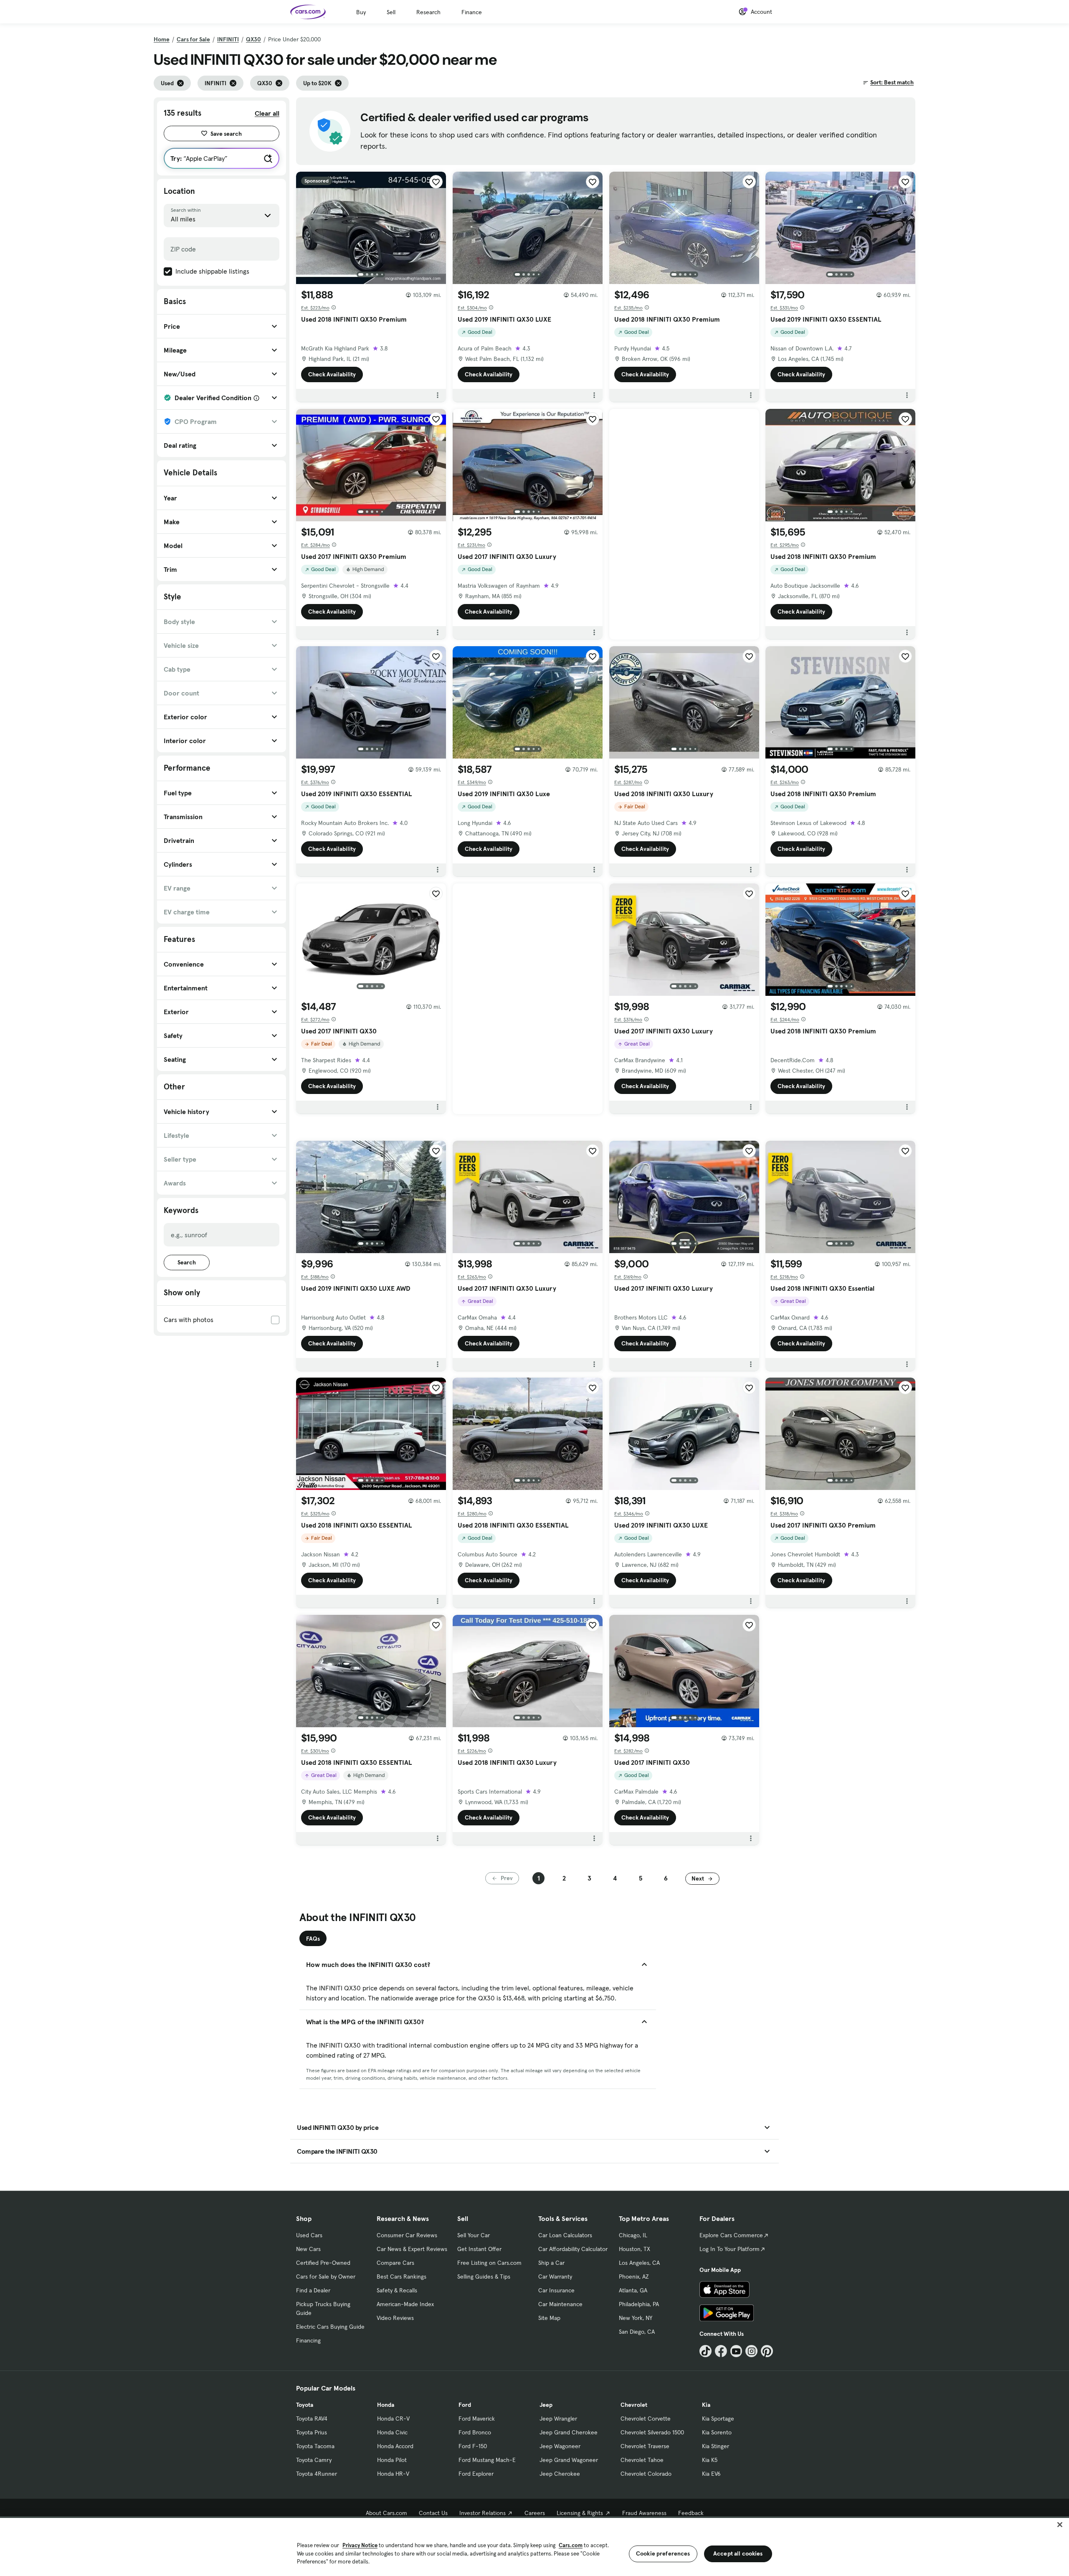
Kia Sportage (718, 2419)
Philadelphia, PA (639, 2304)
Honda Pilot (392, 2460)
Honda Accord (395, 2446)
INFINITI (228, 39)
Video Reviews (395, 2318)
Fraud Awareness (644, 2513)
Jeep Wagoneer (560, 2446)
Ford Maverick (477, 2419)
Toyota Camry (314, 2460)
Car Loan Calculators (565, 2235)
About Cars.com (386, 2513)
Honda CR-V (393, 2419)
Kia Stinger (716, 2446)
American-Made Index (405, 2304)
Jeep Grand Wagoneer (569, 2460)
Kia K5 (710, 2460)
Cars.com (571, 2545)
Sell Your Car (474, 2235)
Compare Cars (395, 2263)
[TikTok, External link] (705, 2351)
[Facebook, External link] (721, 2351)
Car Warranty (555, 2277)
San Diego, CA (637, 2332)
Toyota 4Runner (317, 2474)
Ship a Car (551, 2263)
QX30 (253, 39)
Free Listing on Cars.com (489, 2263)
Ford (465, 2405)
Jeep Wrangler (558, 2419)
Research (428, 12)
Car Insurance (556, 2290)
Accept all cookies (738, 2553)
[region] (534, 2546)
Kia (706, 2405)
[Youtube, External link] (736, 2351)
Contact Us (433, 2513)
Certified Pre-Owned (323, 2263)
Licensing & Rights (580, 2513)
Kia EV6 (711, 2474)
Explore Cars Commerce (731, 2235)
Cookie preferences (663, 2553)
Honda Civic (392, 2432)
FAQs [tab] (313, 1939)
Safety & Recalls (397, 2290)
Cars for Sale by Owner (326, 2277)
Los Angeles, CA (639, 2263)
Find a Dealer (313, 2290)
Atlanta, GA (633, 2290)
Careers (535, 2513)
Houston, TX (635, 2249)
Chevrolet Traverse (645, 2446)
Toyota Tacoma (315, 2446)
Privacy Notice (360, 2545)
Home (162, 39)
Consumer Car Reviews (407, 2235)
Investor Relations (483, 2513)
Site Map (549, 2318)
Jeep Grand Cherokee (569, 2432)
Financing (308, 2340)
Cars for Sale (193, 39)
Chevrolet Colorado (646, 2474)
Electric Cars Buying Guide (330, 2327)
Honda (386, 2405)
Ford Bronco (475, 2432)
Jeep (546, 2405)
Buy (361, 12)
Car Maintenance (560, 2304)
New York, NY (636, 2318)
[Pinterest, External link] (767, 2351)
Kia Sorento (717, 2432)
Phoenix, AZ (634, 2277)
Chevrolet (634, 2405)
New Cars (308, 2249)
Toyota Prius (312, 2432)
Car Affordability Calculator (573, 2249)
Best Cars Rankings (402, 2277)
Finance (472, 12)
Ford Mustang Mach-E (487, 2460)
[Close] (1060, 2525)
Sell (391, 12)
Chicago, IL (633, 2235)
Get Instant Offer (479, 2249)
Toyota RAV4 (312, 2419)
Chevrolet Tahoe (642, 2460)
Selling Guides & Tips (484, 2277)
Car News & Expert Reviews (412, 2249)
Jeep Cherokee (560, 2474)
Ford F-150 (473, 2446)
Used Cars (309, 2235)
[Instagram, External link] (751, 2351)
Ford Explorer (476, 2474)
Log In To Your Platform (730, 2249)
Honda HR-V (393, 2474)
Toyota (305, 2405)
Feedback (691, 2513)
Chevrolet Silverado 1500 (652, 2432)
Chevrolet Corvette (646, 2419)
